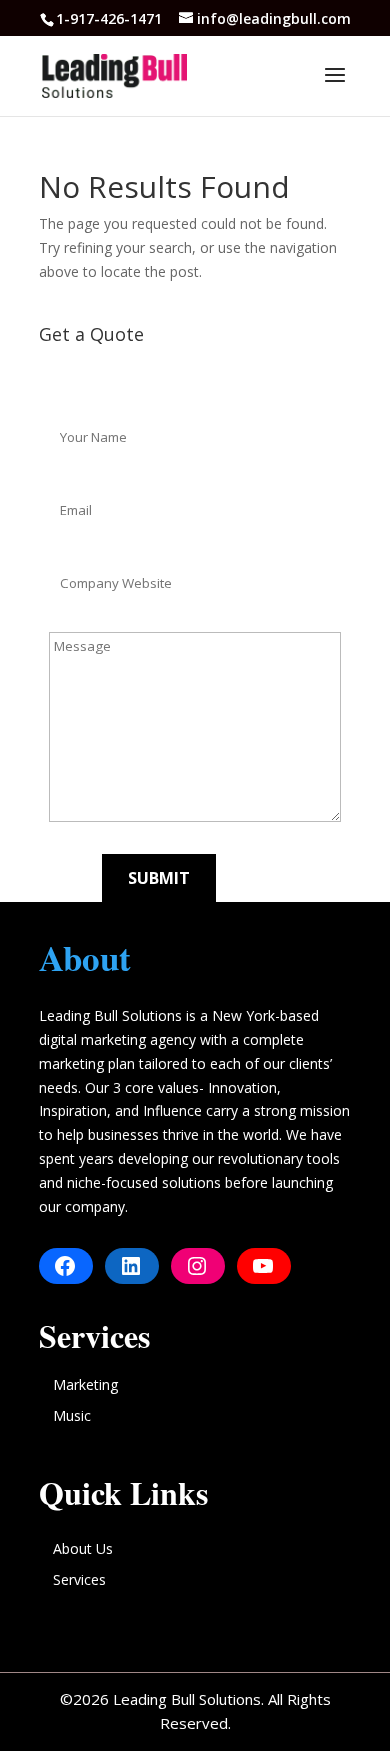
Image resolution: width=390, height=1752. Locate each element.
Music (72, 1415)
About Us (83, 1548)
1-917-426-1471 (111, 18)
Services (79, 1579)
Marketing (85, 1384)
